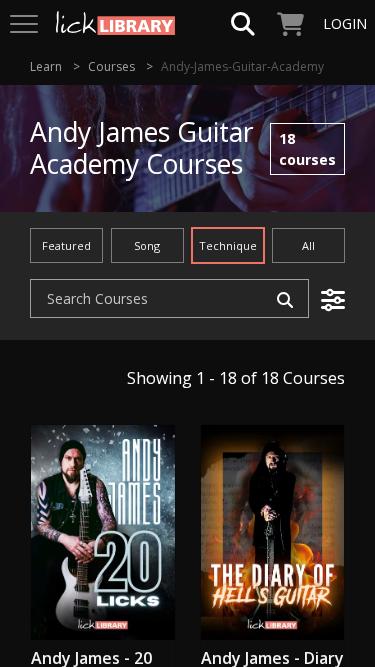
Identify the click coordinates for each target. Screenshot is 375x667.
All (308, 245)
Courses (111, 66)
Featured (66, 245)
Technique (228, 245)
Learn (46, 66)
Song (147, 245)
